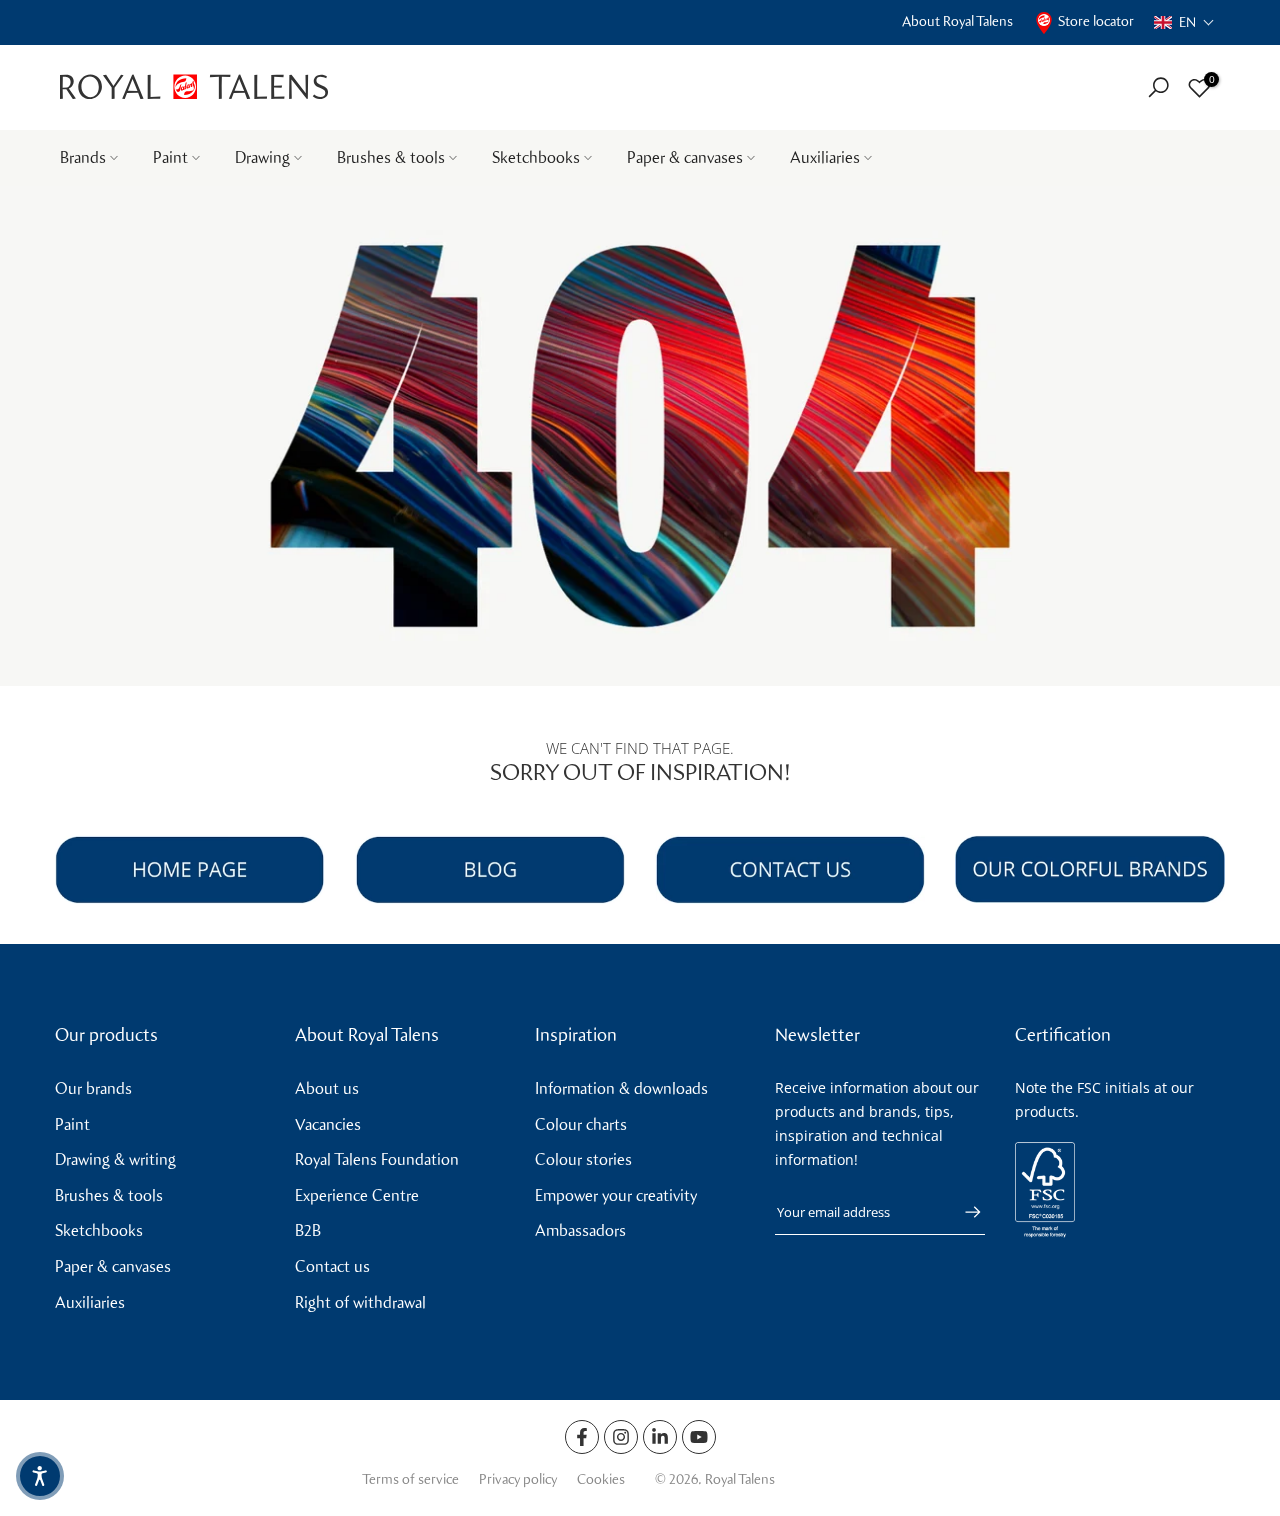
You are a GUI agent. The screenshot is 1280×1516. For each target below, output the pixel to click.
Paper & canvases (685, 157)
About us (327, 1088)
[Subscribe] (963, 1212)
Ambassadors (580, 1230)
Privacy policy (518, 1479)
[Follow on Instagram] (621, 1437)
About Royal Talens (957, 21)
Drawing (262, 157)
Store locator (1096, 21)
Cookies (601, 1479)
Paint (170, 157)
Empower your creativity (616, 1195)
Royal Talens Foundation (377, 1159)
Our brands (93, 1088)
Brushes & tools (391, 157)
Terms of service (410, 1479)
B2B (308, 1230)
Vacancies (328, 1124)
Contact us (332, 1266)
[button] (1184, 22)
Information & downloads (621, 1088)
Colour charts (581, 1124)
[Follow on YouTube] (699, 1437)
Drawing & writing (115, 1159)
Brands (83, 157)
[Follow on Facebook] (582, 1437)
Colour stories (583, 1159)
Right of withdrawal (360, 1302)
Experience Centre (357, 1195)
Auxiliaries (825, 157)
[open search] (1158, 87)
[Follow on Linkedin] (660, 1437)
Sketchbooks (536, 157)
